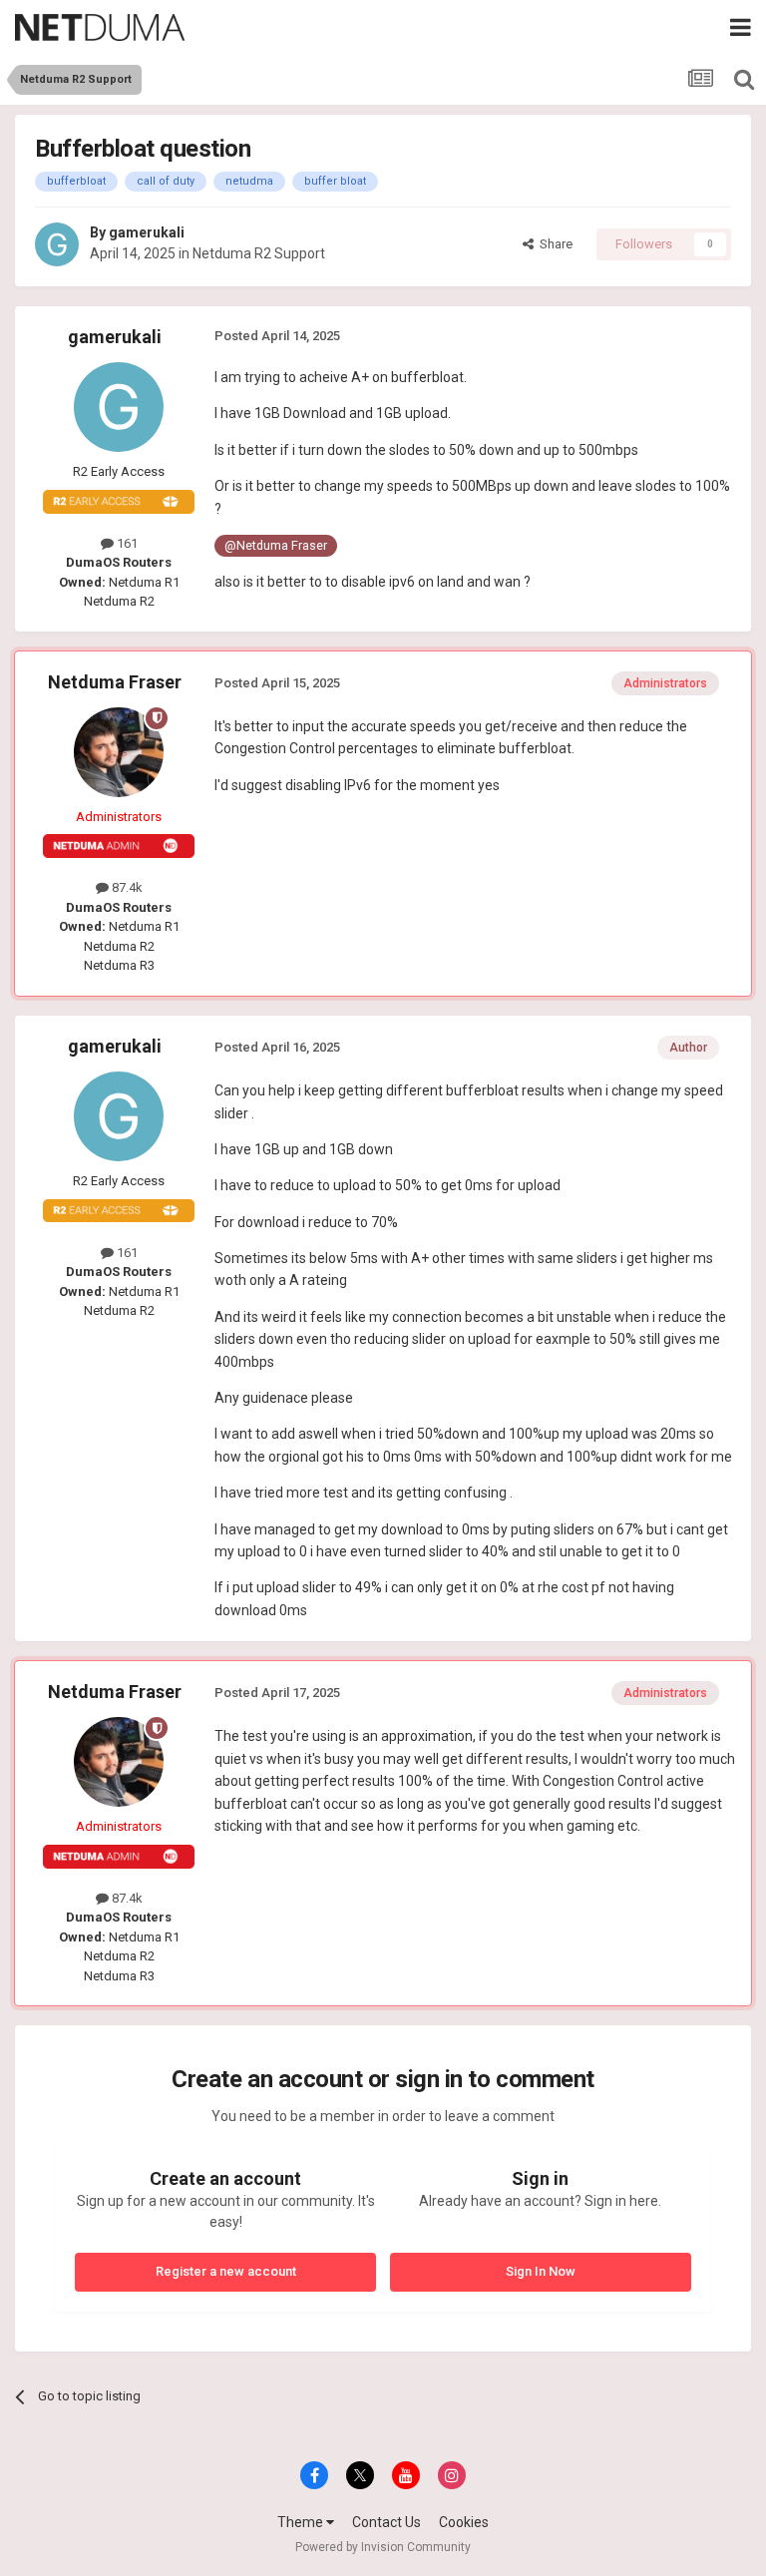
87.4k (126, 887)
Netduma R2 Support (259, 253)
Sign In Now (541, 2271)
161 (126, 543)
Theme (302, 2522)
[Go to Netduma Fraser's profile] (119, 752)
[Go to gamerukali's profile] (57, 244)
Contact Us (386, 2522)
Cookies (464, 2522)
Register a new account (226, 2271)
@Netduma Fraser (276, 545)
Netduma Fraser (115, 682)
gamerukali (147, 232)
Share (553, 244)
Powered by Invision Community (383, 2547)
